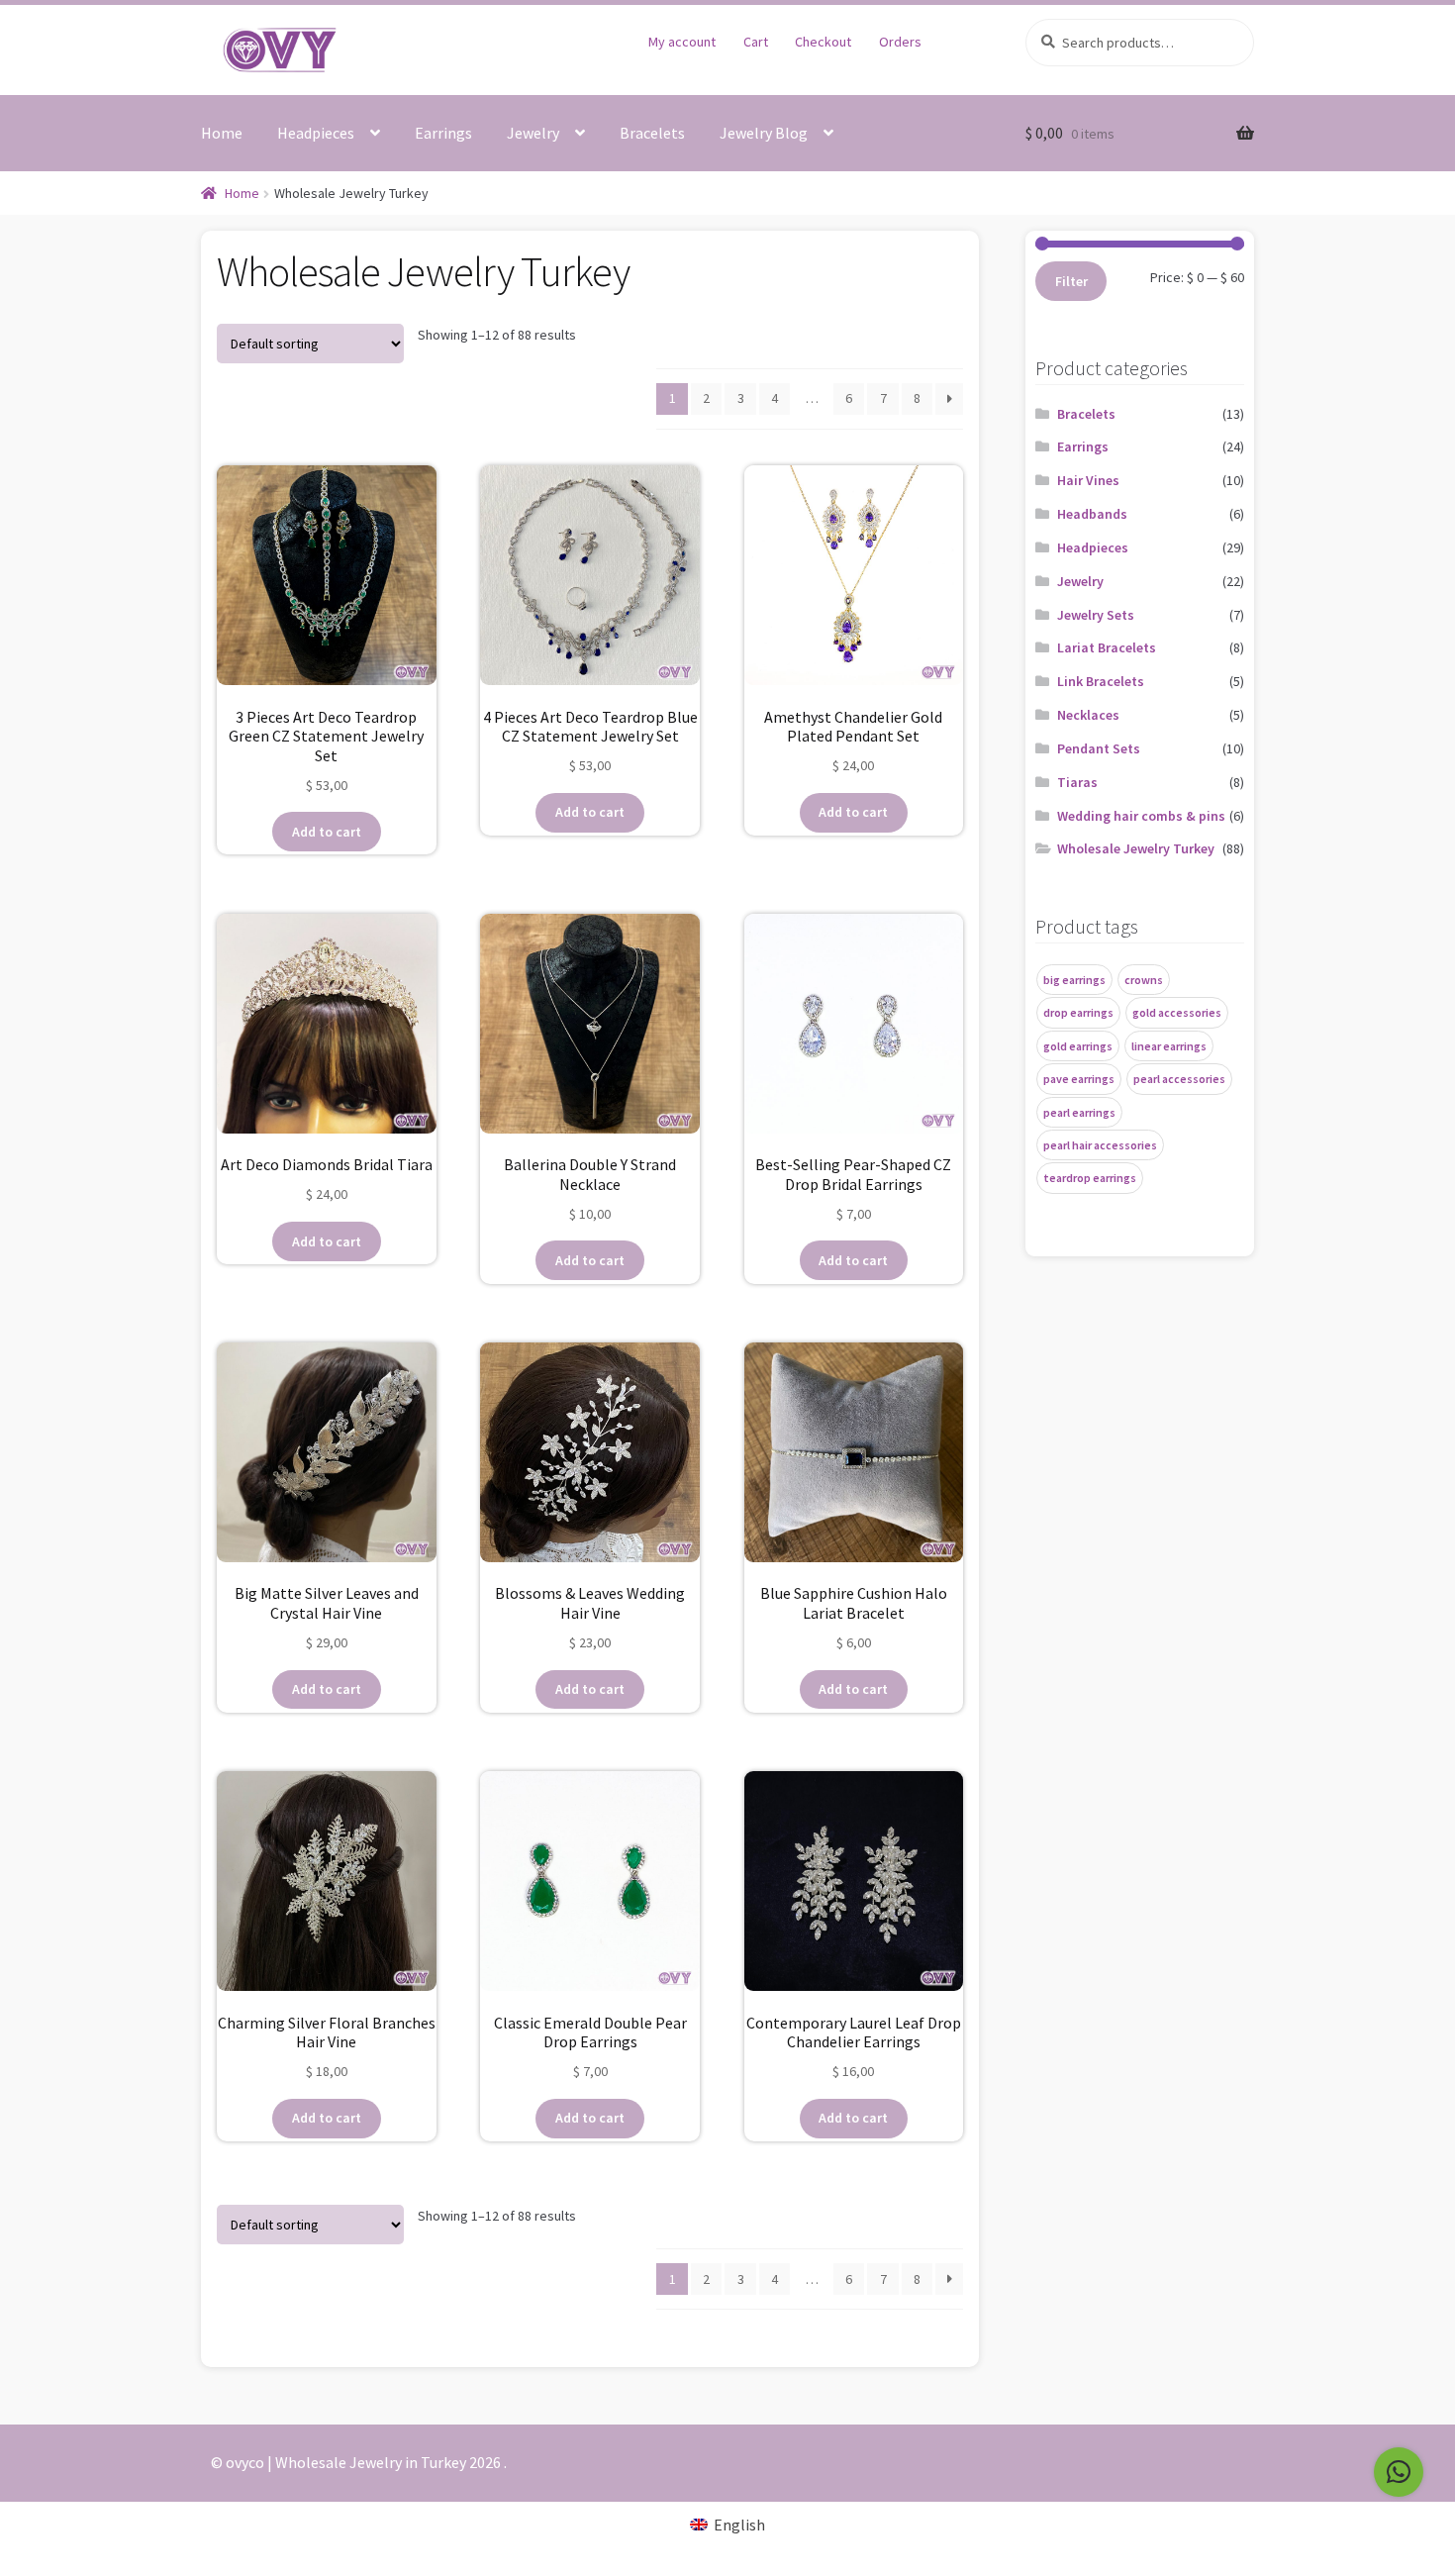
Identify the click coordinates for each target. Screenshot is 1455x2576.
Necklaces (1088, 715)
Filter (1071, 281)
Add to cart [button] (327, 832)
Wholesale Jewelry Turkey (1136, 848)
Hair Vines (1088, 480)
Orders (900, 42)
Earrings (443, 133)
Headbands (1092, 514)
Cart (756, 42)
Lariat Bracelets (1107, 647)
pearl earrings (1079, 1112)
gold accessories (1177, 1012)
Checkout (823, 42)
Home (222, 133)
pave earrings (1079, 1079)
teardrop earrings (1090, 1178)
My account (682, 42)
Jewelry (533, 133)
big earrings (1074, 980)
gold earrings (1078, 1046)
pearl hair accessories (1100, 1145)
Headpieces (316, 133)
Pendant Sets (1099, 748)
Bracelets (652, 133)
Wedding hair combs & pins (1141, 816)
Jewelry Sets (1096, 615)
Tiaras (1077, 782)
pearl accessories (1179, 1079)
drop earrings (1078, 1012)
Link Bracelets (1101, 681)
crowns (1144, 980)
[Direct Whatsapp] (1399, 2472)
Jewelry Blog (764, 133)
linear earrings (1169, 1046)
